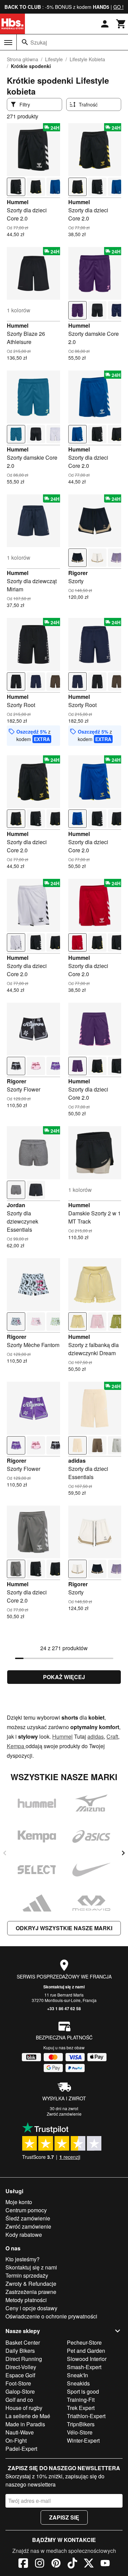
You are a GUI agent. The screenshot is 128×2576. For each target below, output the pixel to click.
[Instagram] (40, 2564)
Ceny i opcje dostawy (31, 2308)
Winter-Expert (83, 2440)
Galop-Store (20, 2391)
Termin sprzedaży (27, 2275)
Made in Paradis (25, 2424)
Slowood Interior (87, 2359)
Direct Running (24, 2359)
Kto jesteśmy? (23, 2259)
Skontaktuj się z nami (64, 1987)
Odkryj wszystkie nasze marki (64, 1928)
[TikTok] (72, 2564)
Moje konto (19, 2202)
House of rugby (24, 2408)
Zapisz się (64, 2517)
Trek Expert (81, 2408)
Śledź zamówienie (28, 2218)
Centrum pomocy (26, 2210)
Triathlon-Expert (86, 2416)
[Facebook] (23, 2564)
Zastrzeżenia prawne (31, 2292)
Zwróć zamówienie (64, 2114)
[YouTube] (105, 2564)
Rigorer (78, 573)
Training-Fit (81, 2400)
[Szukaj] (25, 42)
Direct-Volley (21, 2367)
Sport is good (83, 2391)
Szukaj (39, 42)
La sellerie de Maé (28, 2416)
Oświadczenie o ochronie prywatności (51, 2316)
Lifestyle (54, 59)
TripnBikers (81, 2424)
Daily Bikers (20, 2351)
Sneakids (78, 2383)
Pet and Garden (86, 2351)
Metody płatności (26, 2300)
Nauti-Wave (20, 2432)
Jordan (16, 1205)
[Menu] (8, 43)
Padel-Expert (21, 2449)
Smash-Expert (84, 2367)
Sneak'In (77, 2375)
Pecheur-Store (84, 2342)
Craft (112, 1736)
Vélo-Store (80, 2432)
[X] (89, 2564)
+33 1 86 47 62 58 (64, 2008)
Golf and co (19, 2400)
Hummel (18, 202)
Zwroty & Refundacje (31, 2284)
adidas (77, 1461)
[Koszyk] (121, 24)
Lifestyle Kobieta (87, 59)
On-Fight (16, 2440)
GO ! (118, 7)
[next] (123, 1853)
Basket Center (23, 2342)
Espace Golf (20, 2375)
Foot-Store (18, 2383)
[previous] (5, 1853)
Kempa (16, 1746)
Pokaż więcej (64, 1677)
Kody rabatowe (24, 2235)
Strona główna (23, 59)
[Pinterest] (56, 2564)
